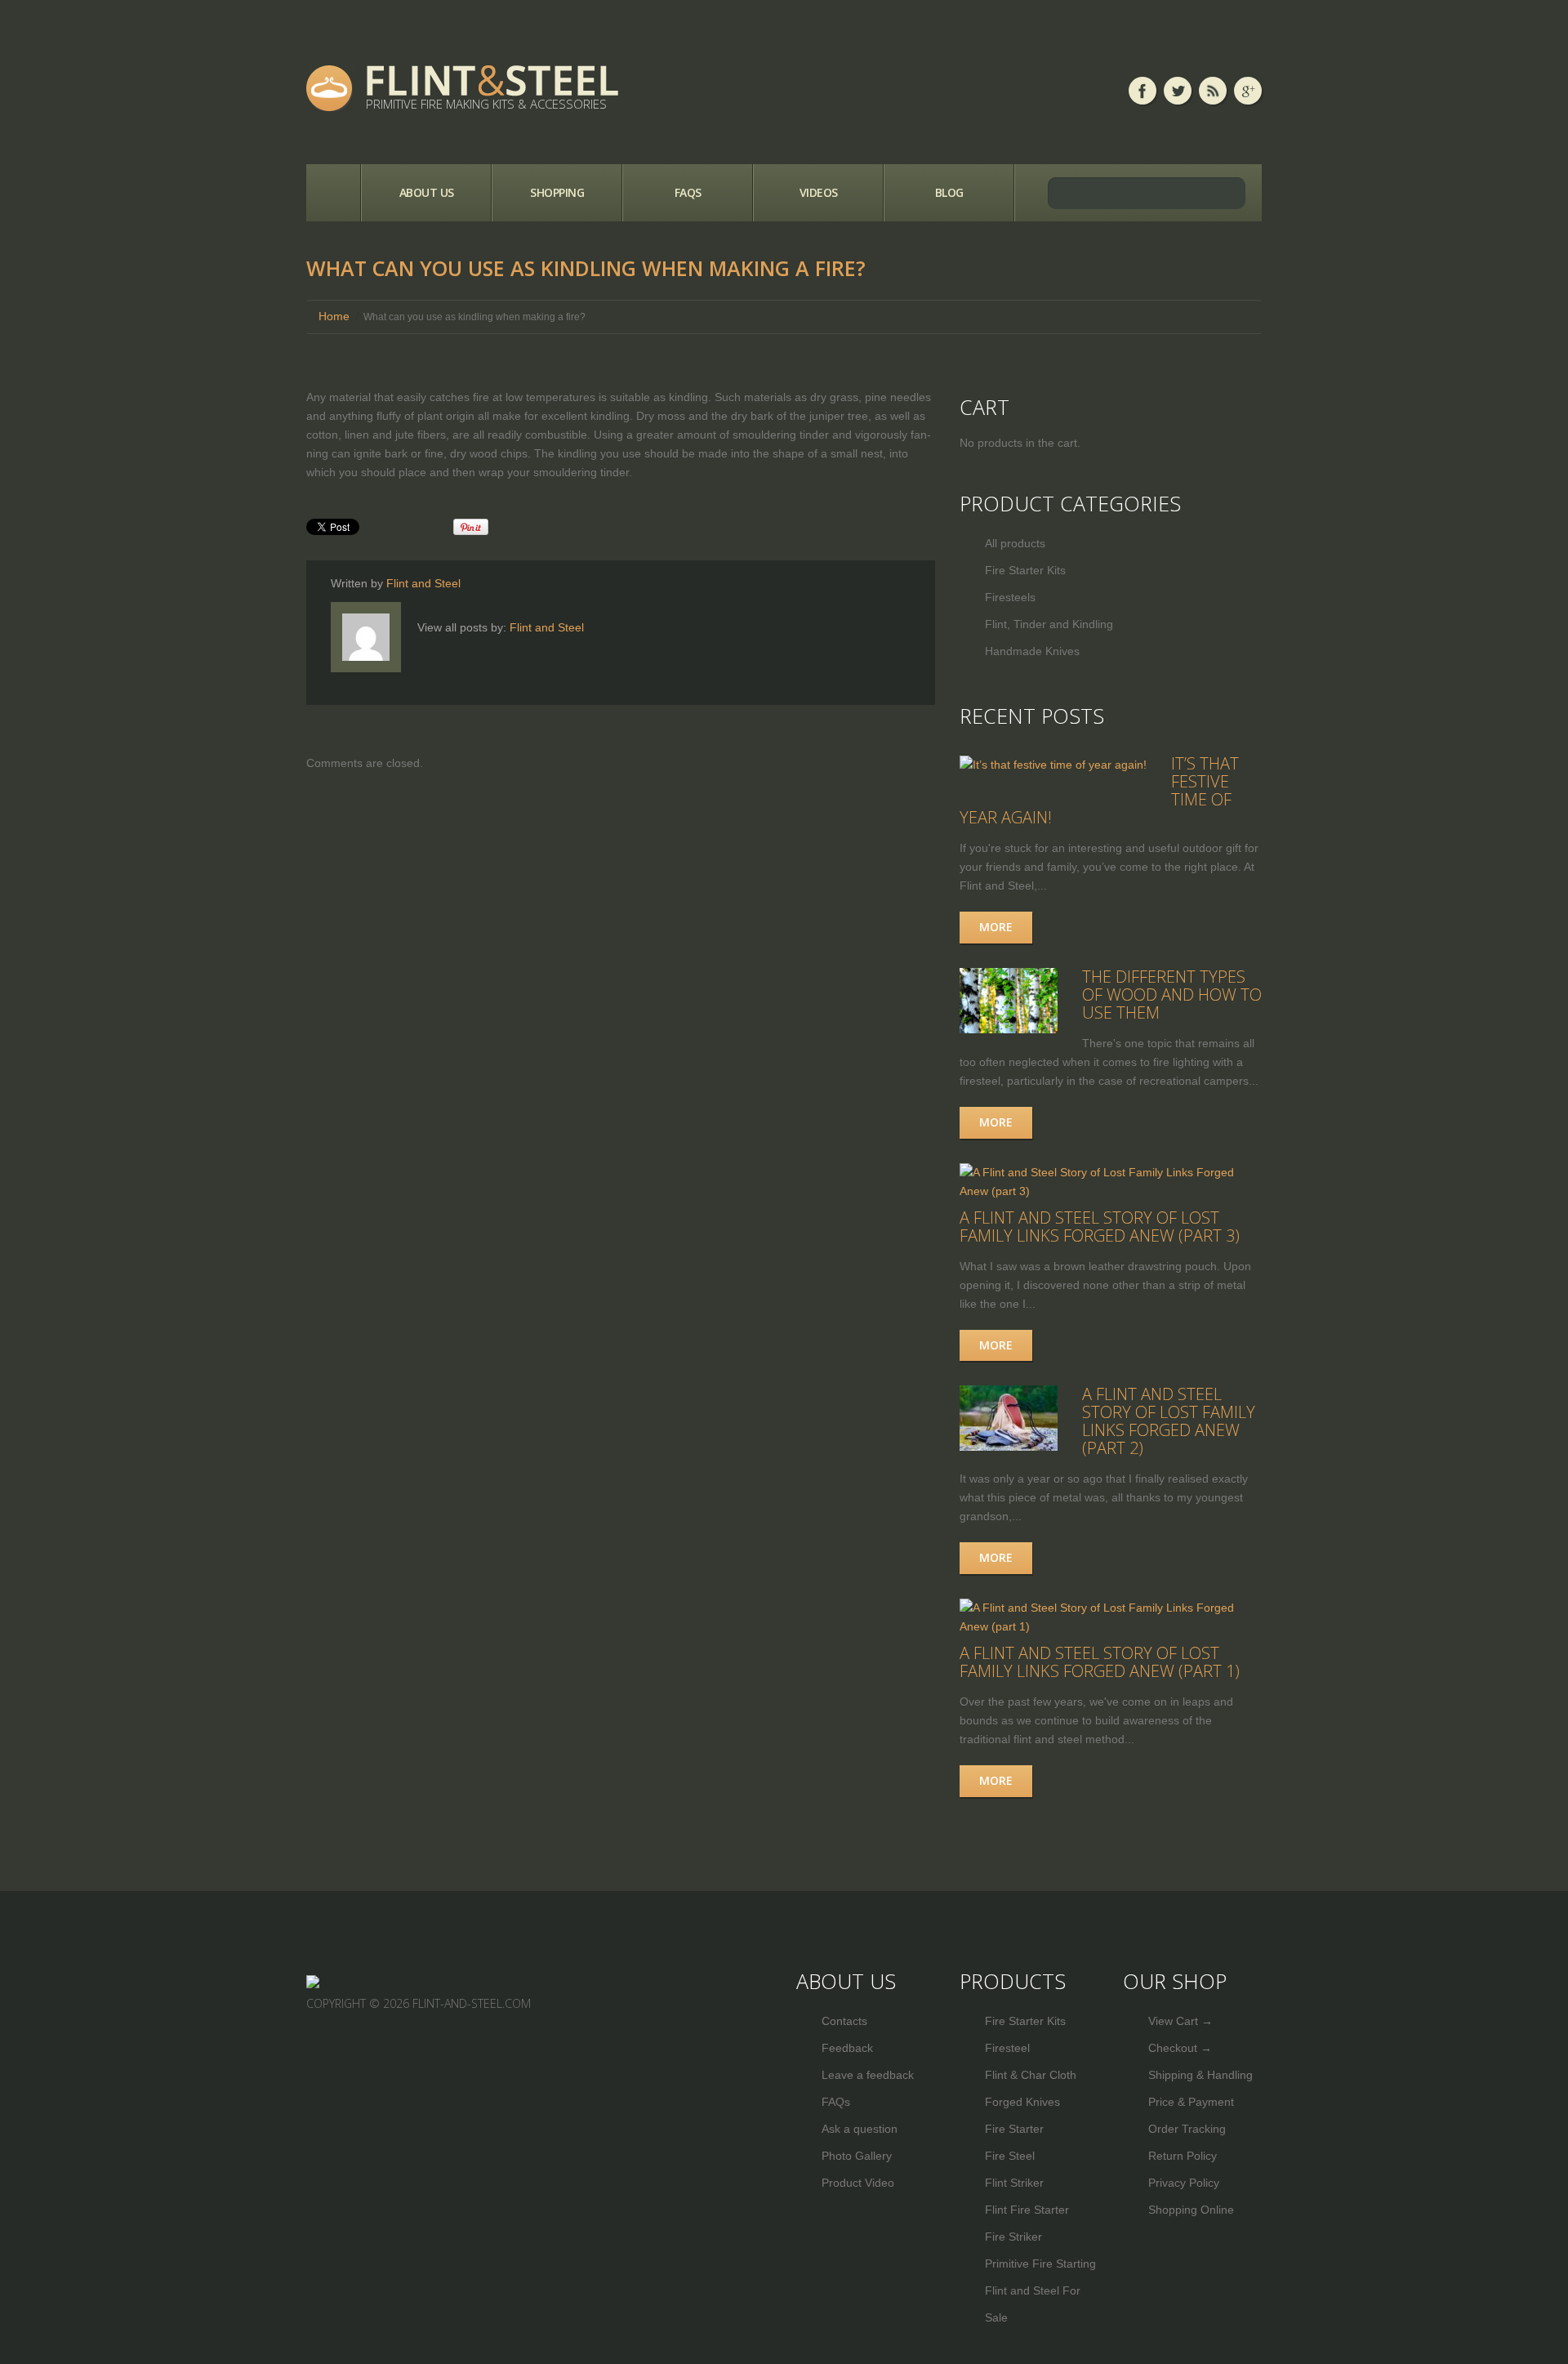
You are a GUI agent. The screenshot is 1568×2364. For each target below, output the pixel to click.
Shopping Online (1191, 2210)
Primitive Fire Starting (1040, 2264)
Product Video (858, 2183)
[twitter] (1178, 91)
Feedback (847, 2048)
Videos (819, 192)
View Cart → (1180, 2021)
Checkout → (1180, 2048)
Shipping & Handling (1200, 2075)
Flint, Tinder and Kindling (1049, 624)
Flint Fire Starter (1027, 2210)
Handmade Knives (1032, 651)
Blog (949, 192)
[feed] (1213, 91)
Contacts (844, 2021)
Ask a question (860, 2129)
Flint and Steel (423, 583)
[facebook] (1143, 91)
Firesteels (1010, 597)
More (996, 927)
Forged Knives (1022, 2102)
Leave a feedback (868, 2075)
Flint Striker (1014, 2183)
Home (333, 193)
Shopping (557, 192)
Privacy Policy (1184, 2183)
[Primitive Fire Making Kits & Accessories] (313, 1980)
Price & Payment (1191, 2102)
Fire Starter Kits (1025, 570)
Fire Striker (1013, 2237)
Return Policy (1183, 2156)
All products (1015, 543)
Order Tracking (1187, 2129)
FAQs (688, 192)
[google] (1248, 91)
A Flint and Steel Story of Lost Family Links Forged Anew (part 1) (1100, 1662)
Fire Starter (1014, 2129)
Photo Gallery (857, 2156)
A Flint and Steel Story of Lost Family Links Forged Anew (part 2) (1169, 1421)
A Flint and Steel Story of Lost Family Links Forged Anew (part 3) (1100, 1227)
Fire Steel (1010, 2156)
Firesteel (1007, 2048)
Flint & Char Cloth (1031, 2075)
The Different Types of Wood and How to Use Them (1172, 995)
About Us (427, 192)
